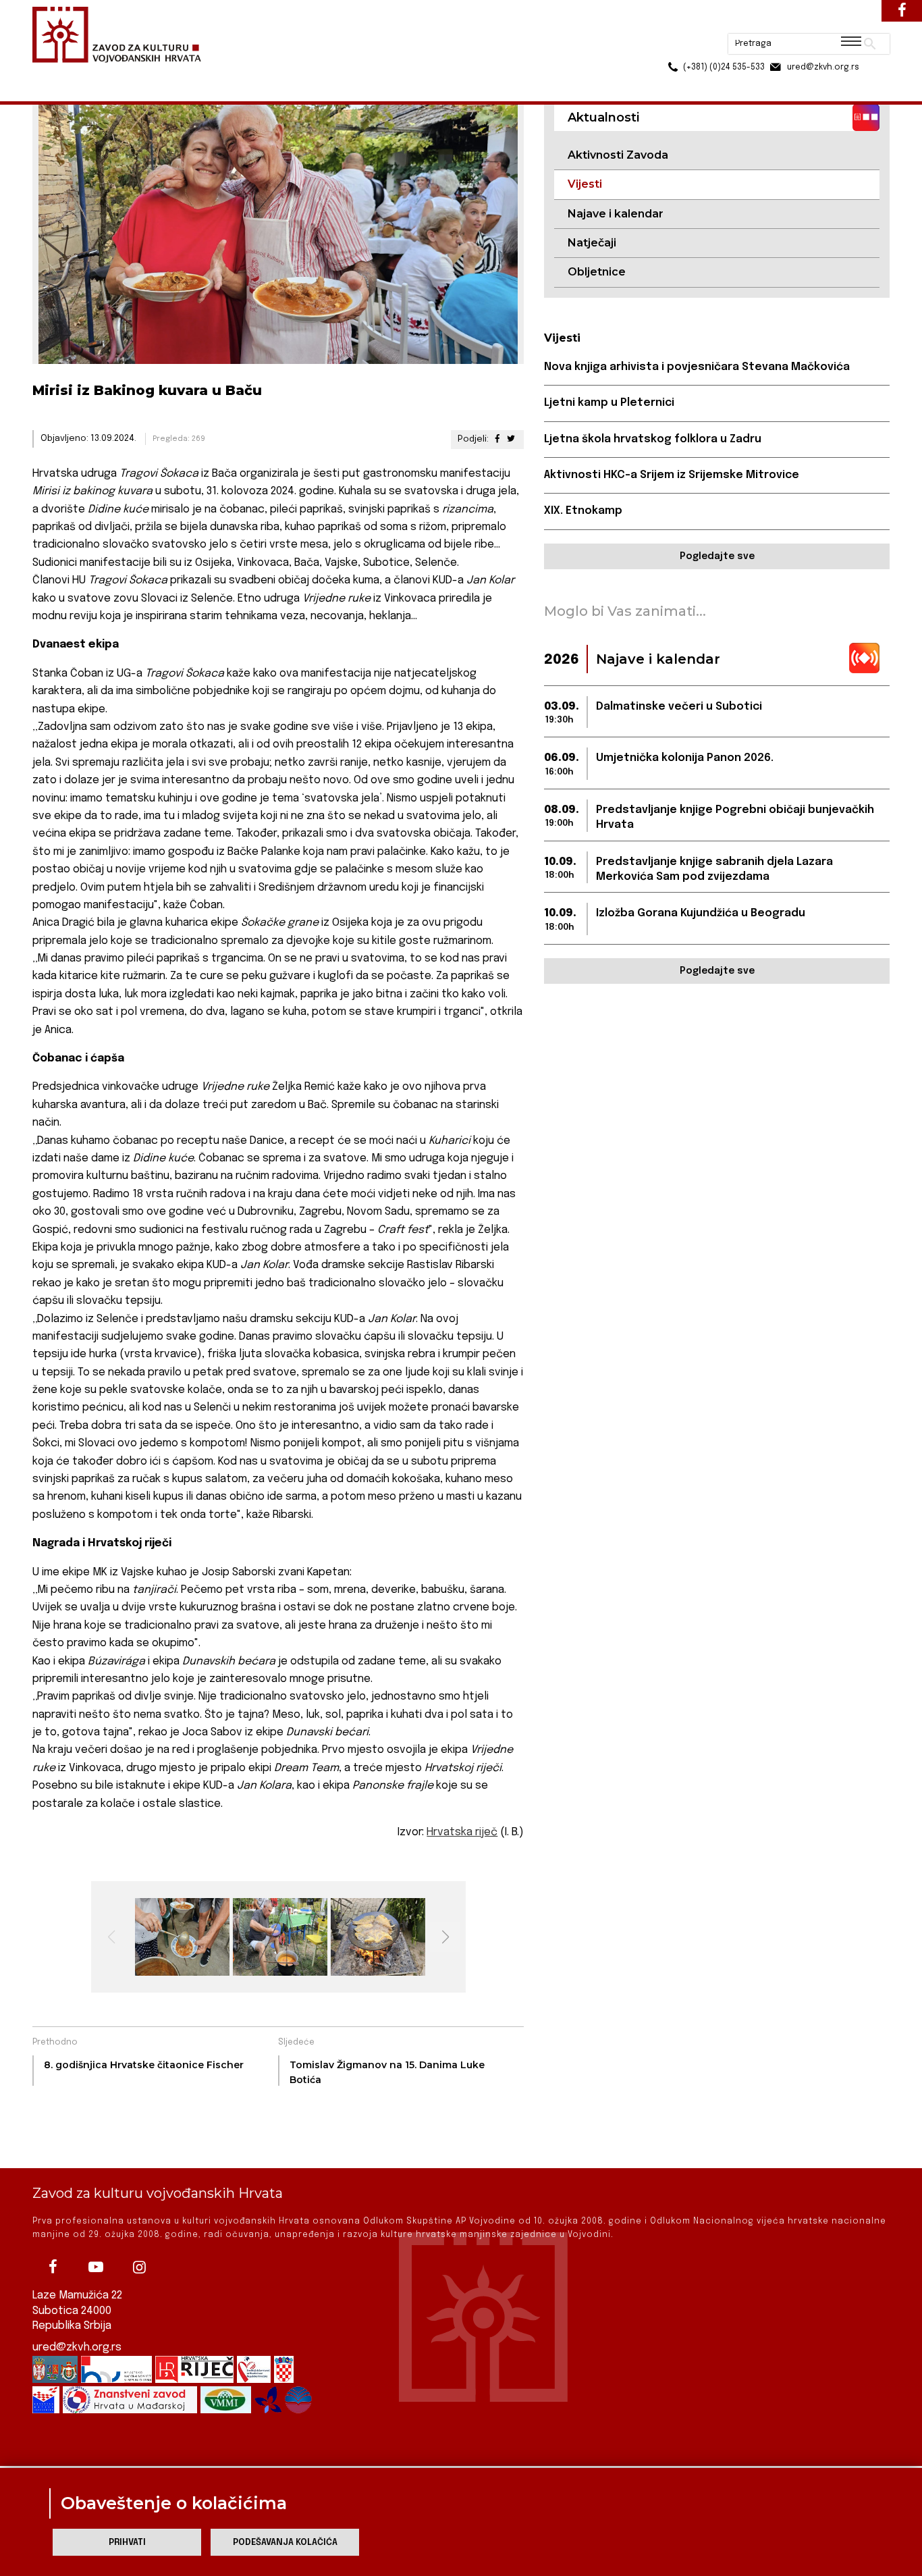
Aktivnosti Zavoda (618, 155)
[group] (181, 1937)
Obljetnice (597, 272)
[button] (445, 1937)
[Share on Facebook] (497, 439)
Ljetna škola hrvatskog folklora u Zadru (653, 439)
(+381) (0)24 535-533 (672, 41)
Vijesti (175, 73)
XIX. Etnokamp (583, 511)
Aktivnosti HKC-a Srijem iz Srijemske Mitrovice (672, 475)
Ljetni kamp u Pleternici (609, 403)
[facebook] (53, 2267)
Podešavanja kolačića (285, 2543)
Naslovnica (56, 73)
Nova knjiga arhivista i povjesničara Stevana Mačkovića (697, 367)
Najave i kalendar (616, 214)
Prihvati (127, 2543)
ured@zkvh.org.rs (77, 2347)
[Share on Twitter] (511, 439)
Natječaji (592, 243)
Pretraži (819, 17)
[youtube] (96, 2267)
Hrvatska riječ (462, 1832)
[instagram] (139, 2267)
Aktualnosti (121, 73)
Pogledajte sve (717, 556)
